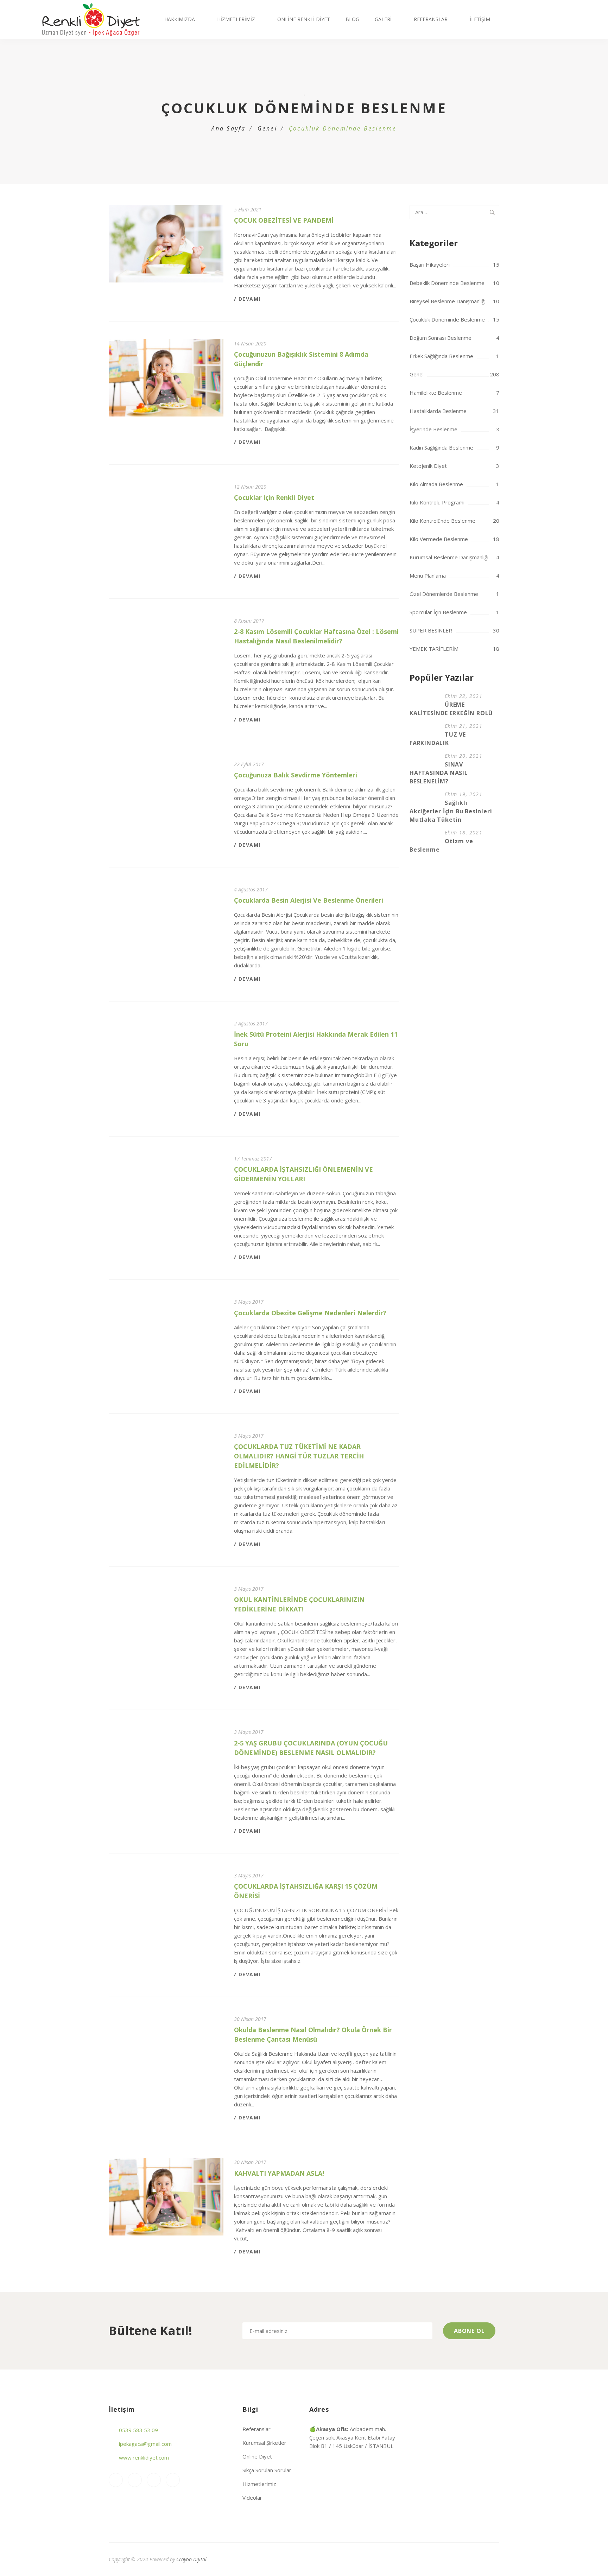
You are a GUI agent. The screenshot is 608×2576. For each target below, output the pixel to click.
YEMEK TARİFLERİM (434, 649)
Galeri (383, 19)
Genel (267, 128)
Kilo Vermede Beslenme (439, 539)
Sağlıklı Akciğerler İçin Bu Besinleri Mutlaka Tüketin (451, 811)
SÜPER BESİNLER (431, 630)
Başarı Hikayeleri (430, 265)
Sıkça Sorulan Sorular (267, 2470)
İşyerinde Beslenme (433, 429)
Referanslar (431, 19)
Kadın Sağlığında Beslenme (441, 447)
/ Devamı (247, 299)
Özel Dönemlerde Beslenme (444, 594)
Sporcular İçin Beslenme (438, 612)
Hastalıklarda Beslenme (438, 411)
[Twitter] (173, 2480)
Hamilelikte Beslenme (436, 393)
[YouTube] (154, 2480)
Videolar (252, 2498)
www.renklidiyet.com (144, 2457)
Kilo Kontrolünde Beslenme (442, 521)
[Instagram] (116, 2480)
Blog (352, 19)
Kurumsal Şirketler (264, 2443)
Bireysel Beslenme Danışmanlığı (448, 301)
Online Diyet (257, 2456)
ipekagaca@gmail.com (145, 2444)
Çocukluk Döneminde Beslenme (447, 319)
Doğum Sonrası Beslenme (441, 338)
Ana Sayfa (229, 128)
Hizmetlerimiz (236, 19)
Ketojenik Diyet (428, 466)
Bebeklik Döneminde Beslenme (447, 283)
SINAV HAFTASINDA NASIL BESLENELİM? (439, 773)
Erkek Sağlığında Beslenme (441, 356)
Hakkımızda (180, 19)
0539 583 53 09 (138, 2430)
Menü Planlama (428, 575)
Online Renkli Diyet (304, 19)
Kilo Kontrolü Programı (437, 502)
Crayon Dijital (191, 2559)
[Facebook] (135, 2480)
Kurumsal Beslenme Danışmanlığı (449, 557)
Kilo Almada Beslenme (436, 484)
